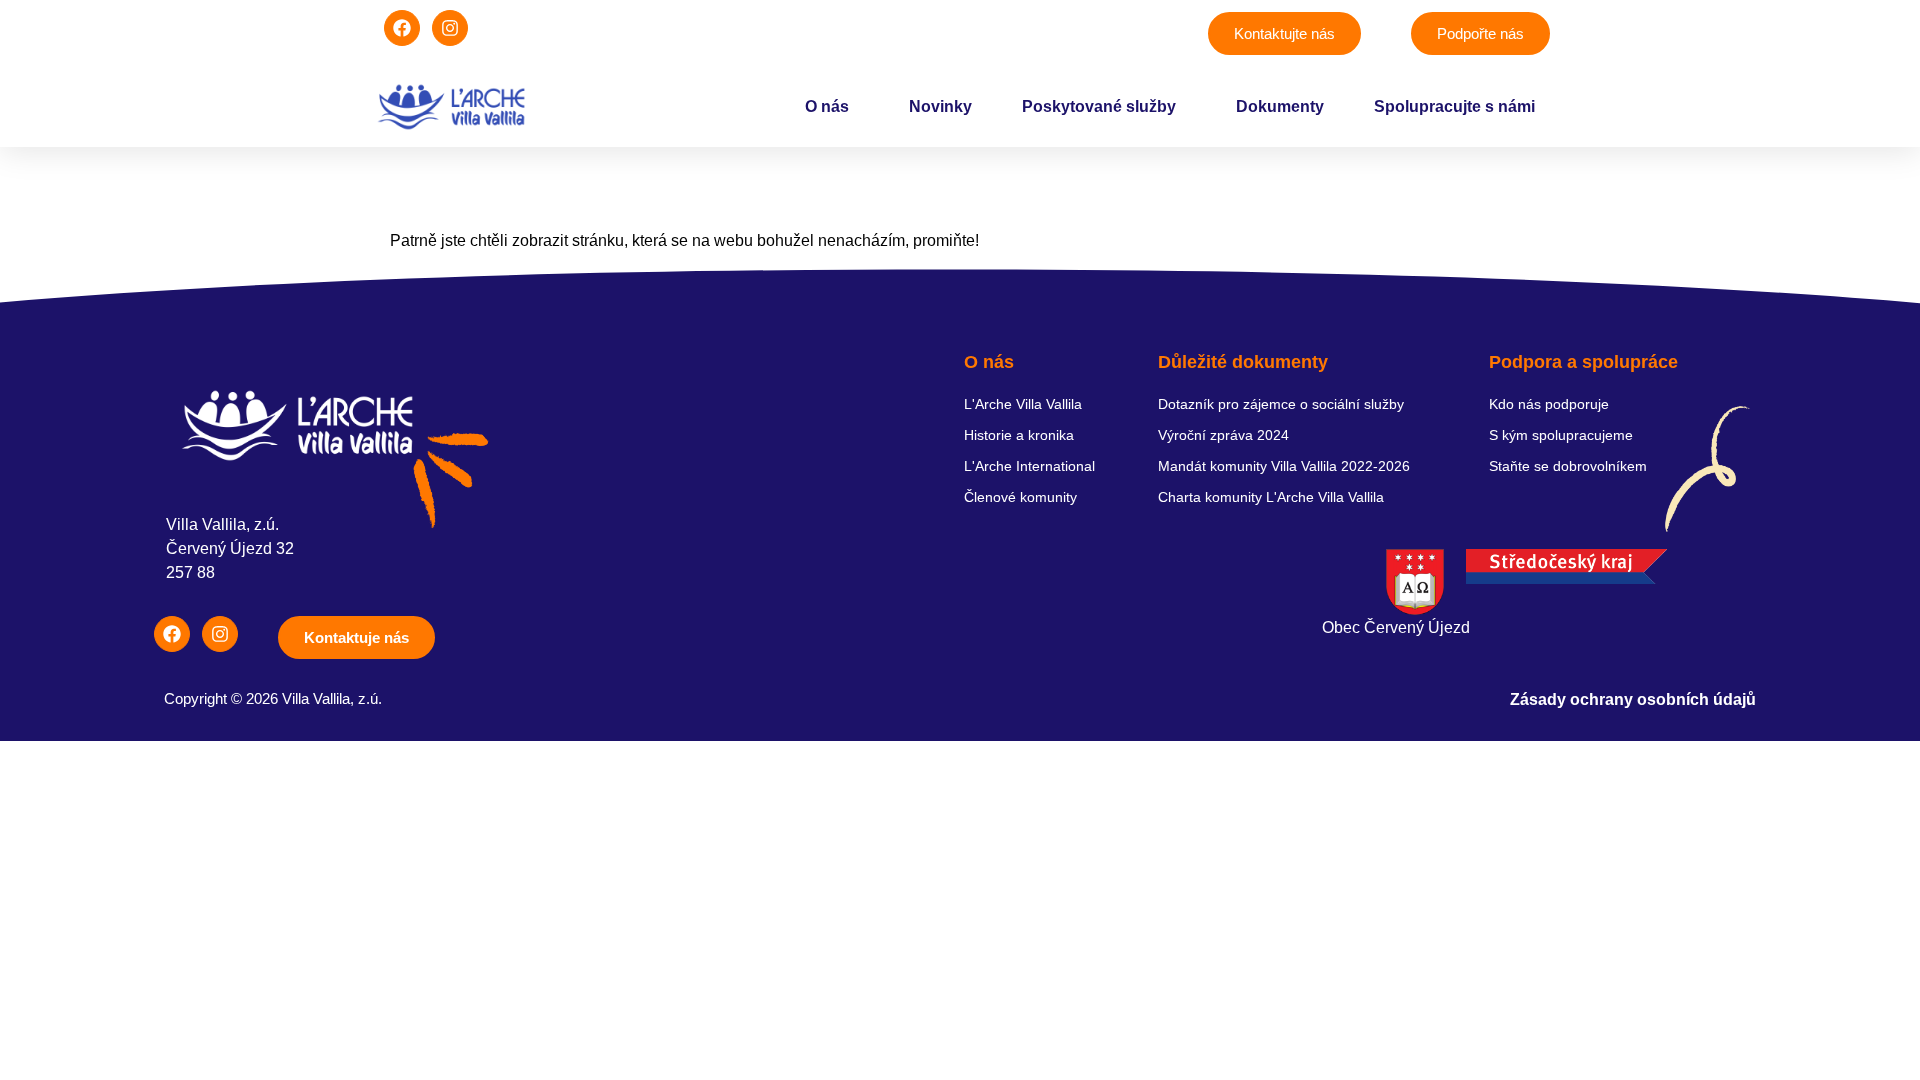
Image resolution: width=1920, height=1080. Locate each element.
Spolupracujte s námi (1454, 106)
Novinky (940, 106)
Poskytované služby (1099, 106)
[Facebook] (402, 28)
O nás (827, 106)
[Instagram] (450, 28)
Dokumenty (1280, 106)
